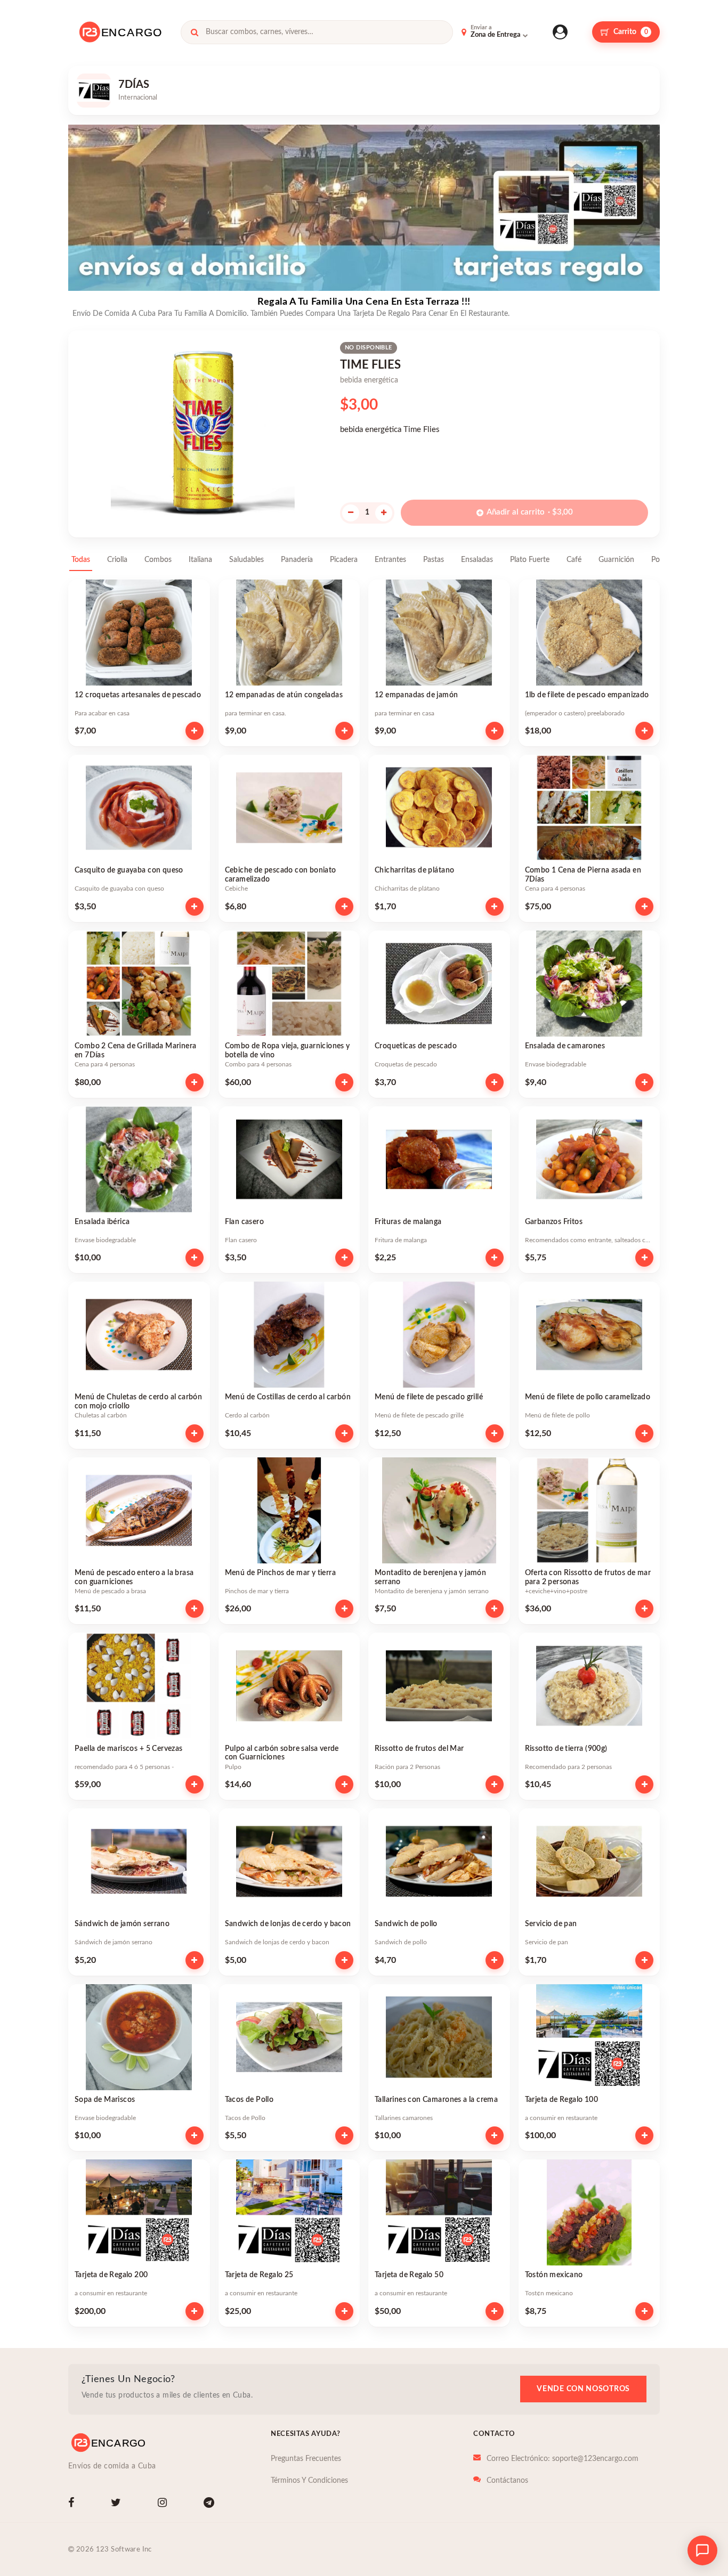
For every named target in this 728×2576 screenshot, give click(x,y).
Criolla (117, 560)
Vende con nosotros (583, 2389)
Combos (158, 560)
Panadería (297, 560)
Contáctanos (507, 2481)
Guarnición (616, 560)
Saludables (246, 560)
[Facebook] (73, 2504)
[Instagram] (164, 2504)
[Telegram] (211, 2504)
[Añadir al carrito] (195, 731)
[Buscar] (195, 32)
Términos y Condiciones (309, 2481)
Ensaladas (477, 560)
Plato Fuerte (530, 560)
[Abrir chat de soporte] (702, 2550)
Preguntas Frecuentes (306, 2459)
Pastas (434, 560)
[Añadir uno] (384, 513)
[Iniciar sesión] (560, 32)
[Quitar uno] (351, 513)
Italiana (200, 560)
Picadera (344, 560)
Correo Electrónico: (563, 2459)
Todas (81, 560)
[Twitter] (118, 2504)
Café (574, 560)
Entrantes (390, 560)
